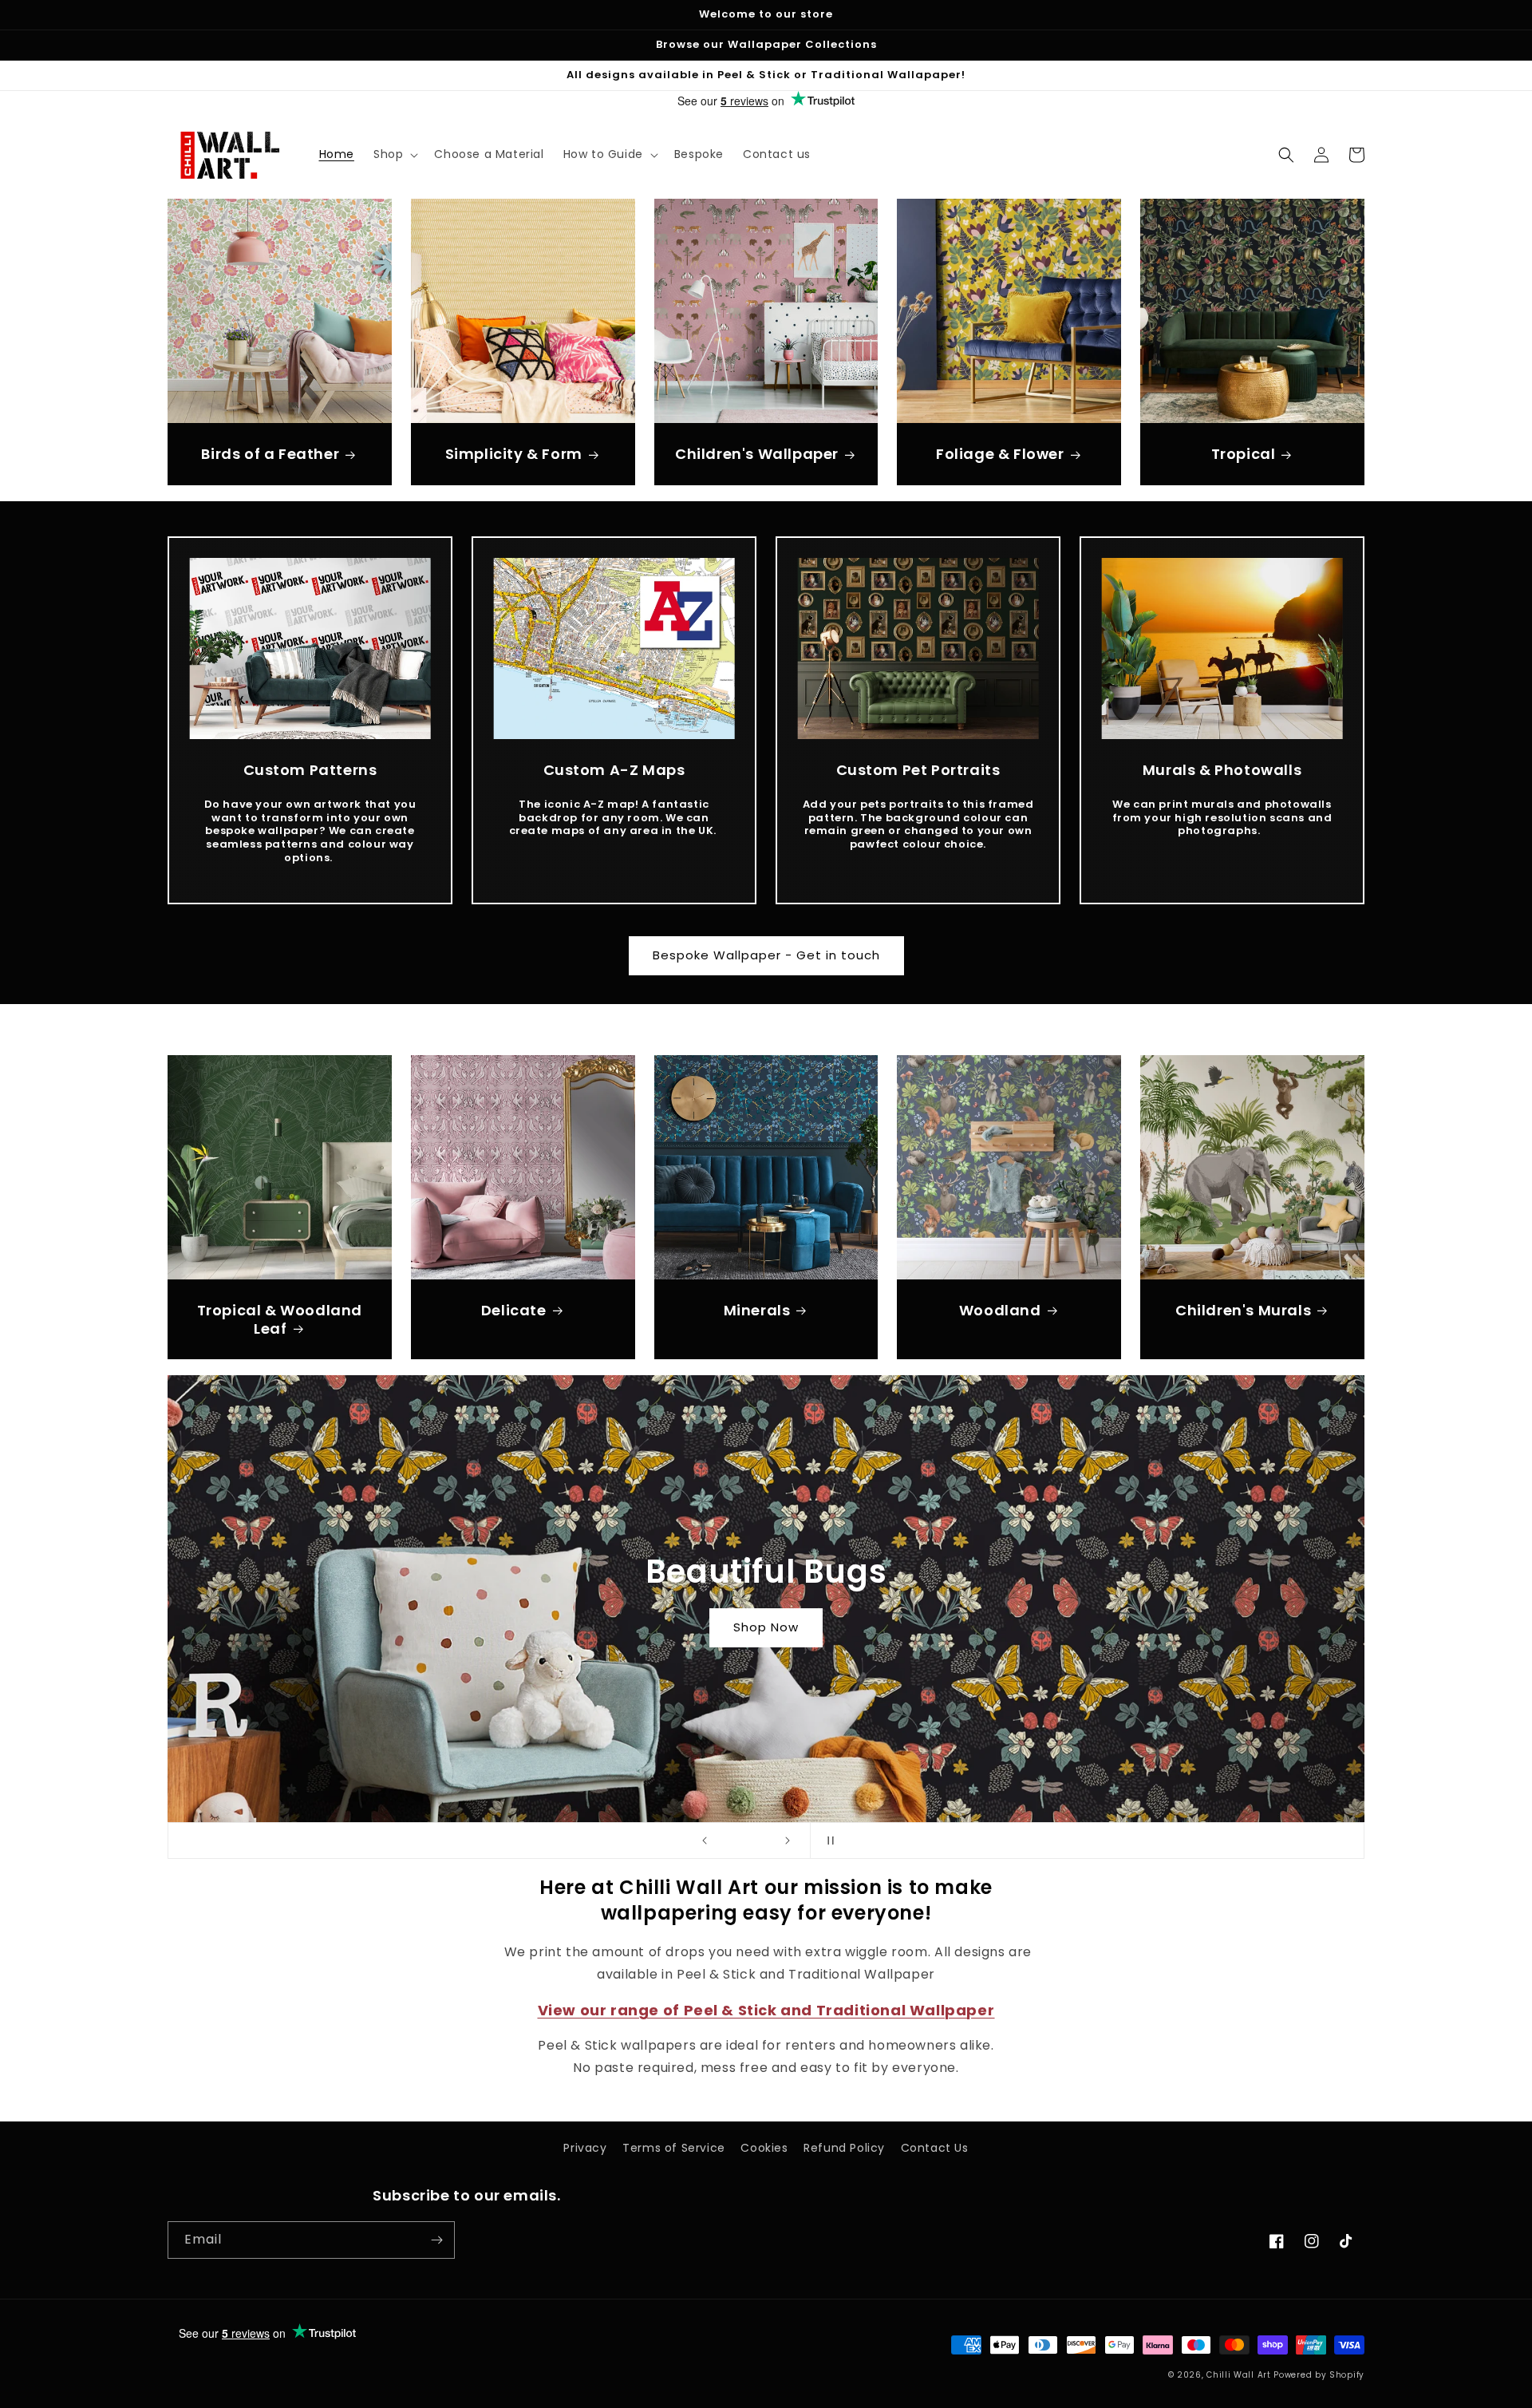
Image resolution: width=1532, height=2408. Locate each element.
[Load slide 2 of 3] (746, 1841)
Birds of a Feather (270, 454)
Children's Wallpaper (757, 454)
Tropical (1244, 454)
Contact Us (935, 2148)
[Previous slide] (705, 1841)
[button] (394, 154)
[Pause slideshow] (827, 1841)
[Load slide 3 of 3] (762, 1841)
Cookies (764, 2148)
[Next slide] (788, 1841)
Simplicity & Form (514, 454)
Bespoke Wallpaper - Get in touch (766, 955)
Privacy (585, 2148)
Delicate (514, 1310)
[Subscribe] (436, 2240)
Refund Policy (844, 2148)
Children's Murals (1243, 1310)
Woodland (1000, 1310)
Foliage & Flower (1000, 454)
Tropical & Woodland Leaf (280, 1320)
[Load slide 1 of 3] (730, 1841)
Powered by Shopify (1319, 2375)
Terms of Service (674, 2148)
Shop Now (766, 1627)
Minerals (757, 1310)
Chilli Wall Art (1239, 2375)
